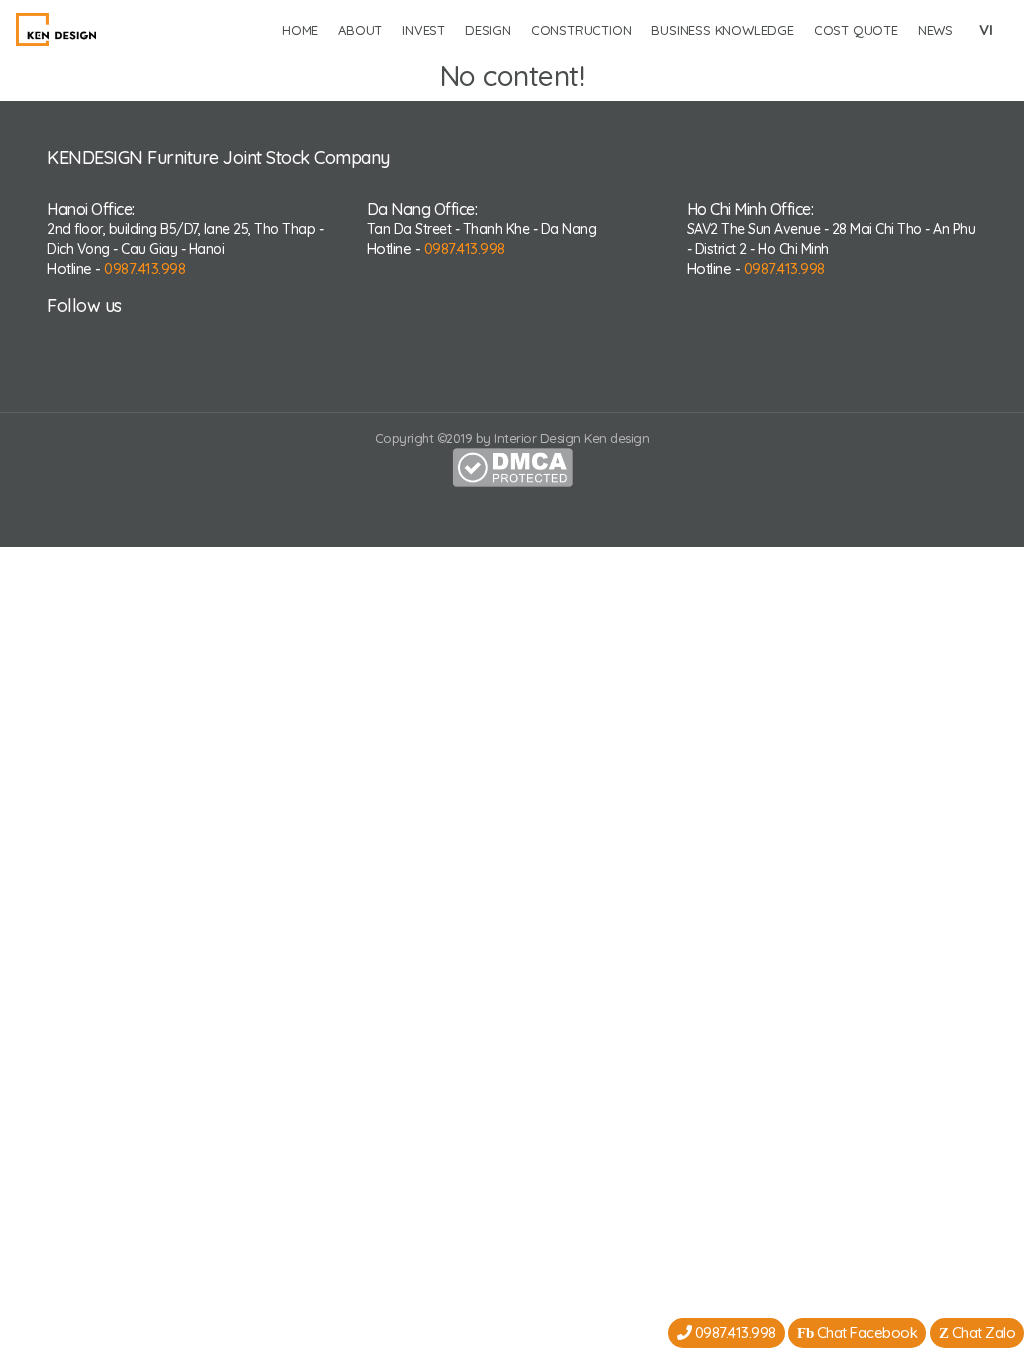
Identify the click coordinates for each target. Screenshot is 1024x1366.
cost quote (856, 30)
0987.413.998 (144, 268)
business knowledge (722, 30)
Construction (581, 30)
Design (488, 30)
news (935, 30)
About (360, 30)
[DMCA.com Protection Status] (512, 465)
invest (423, 30)
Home (300, 30)
